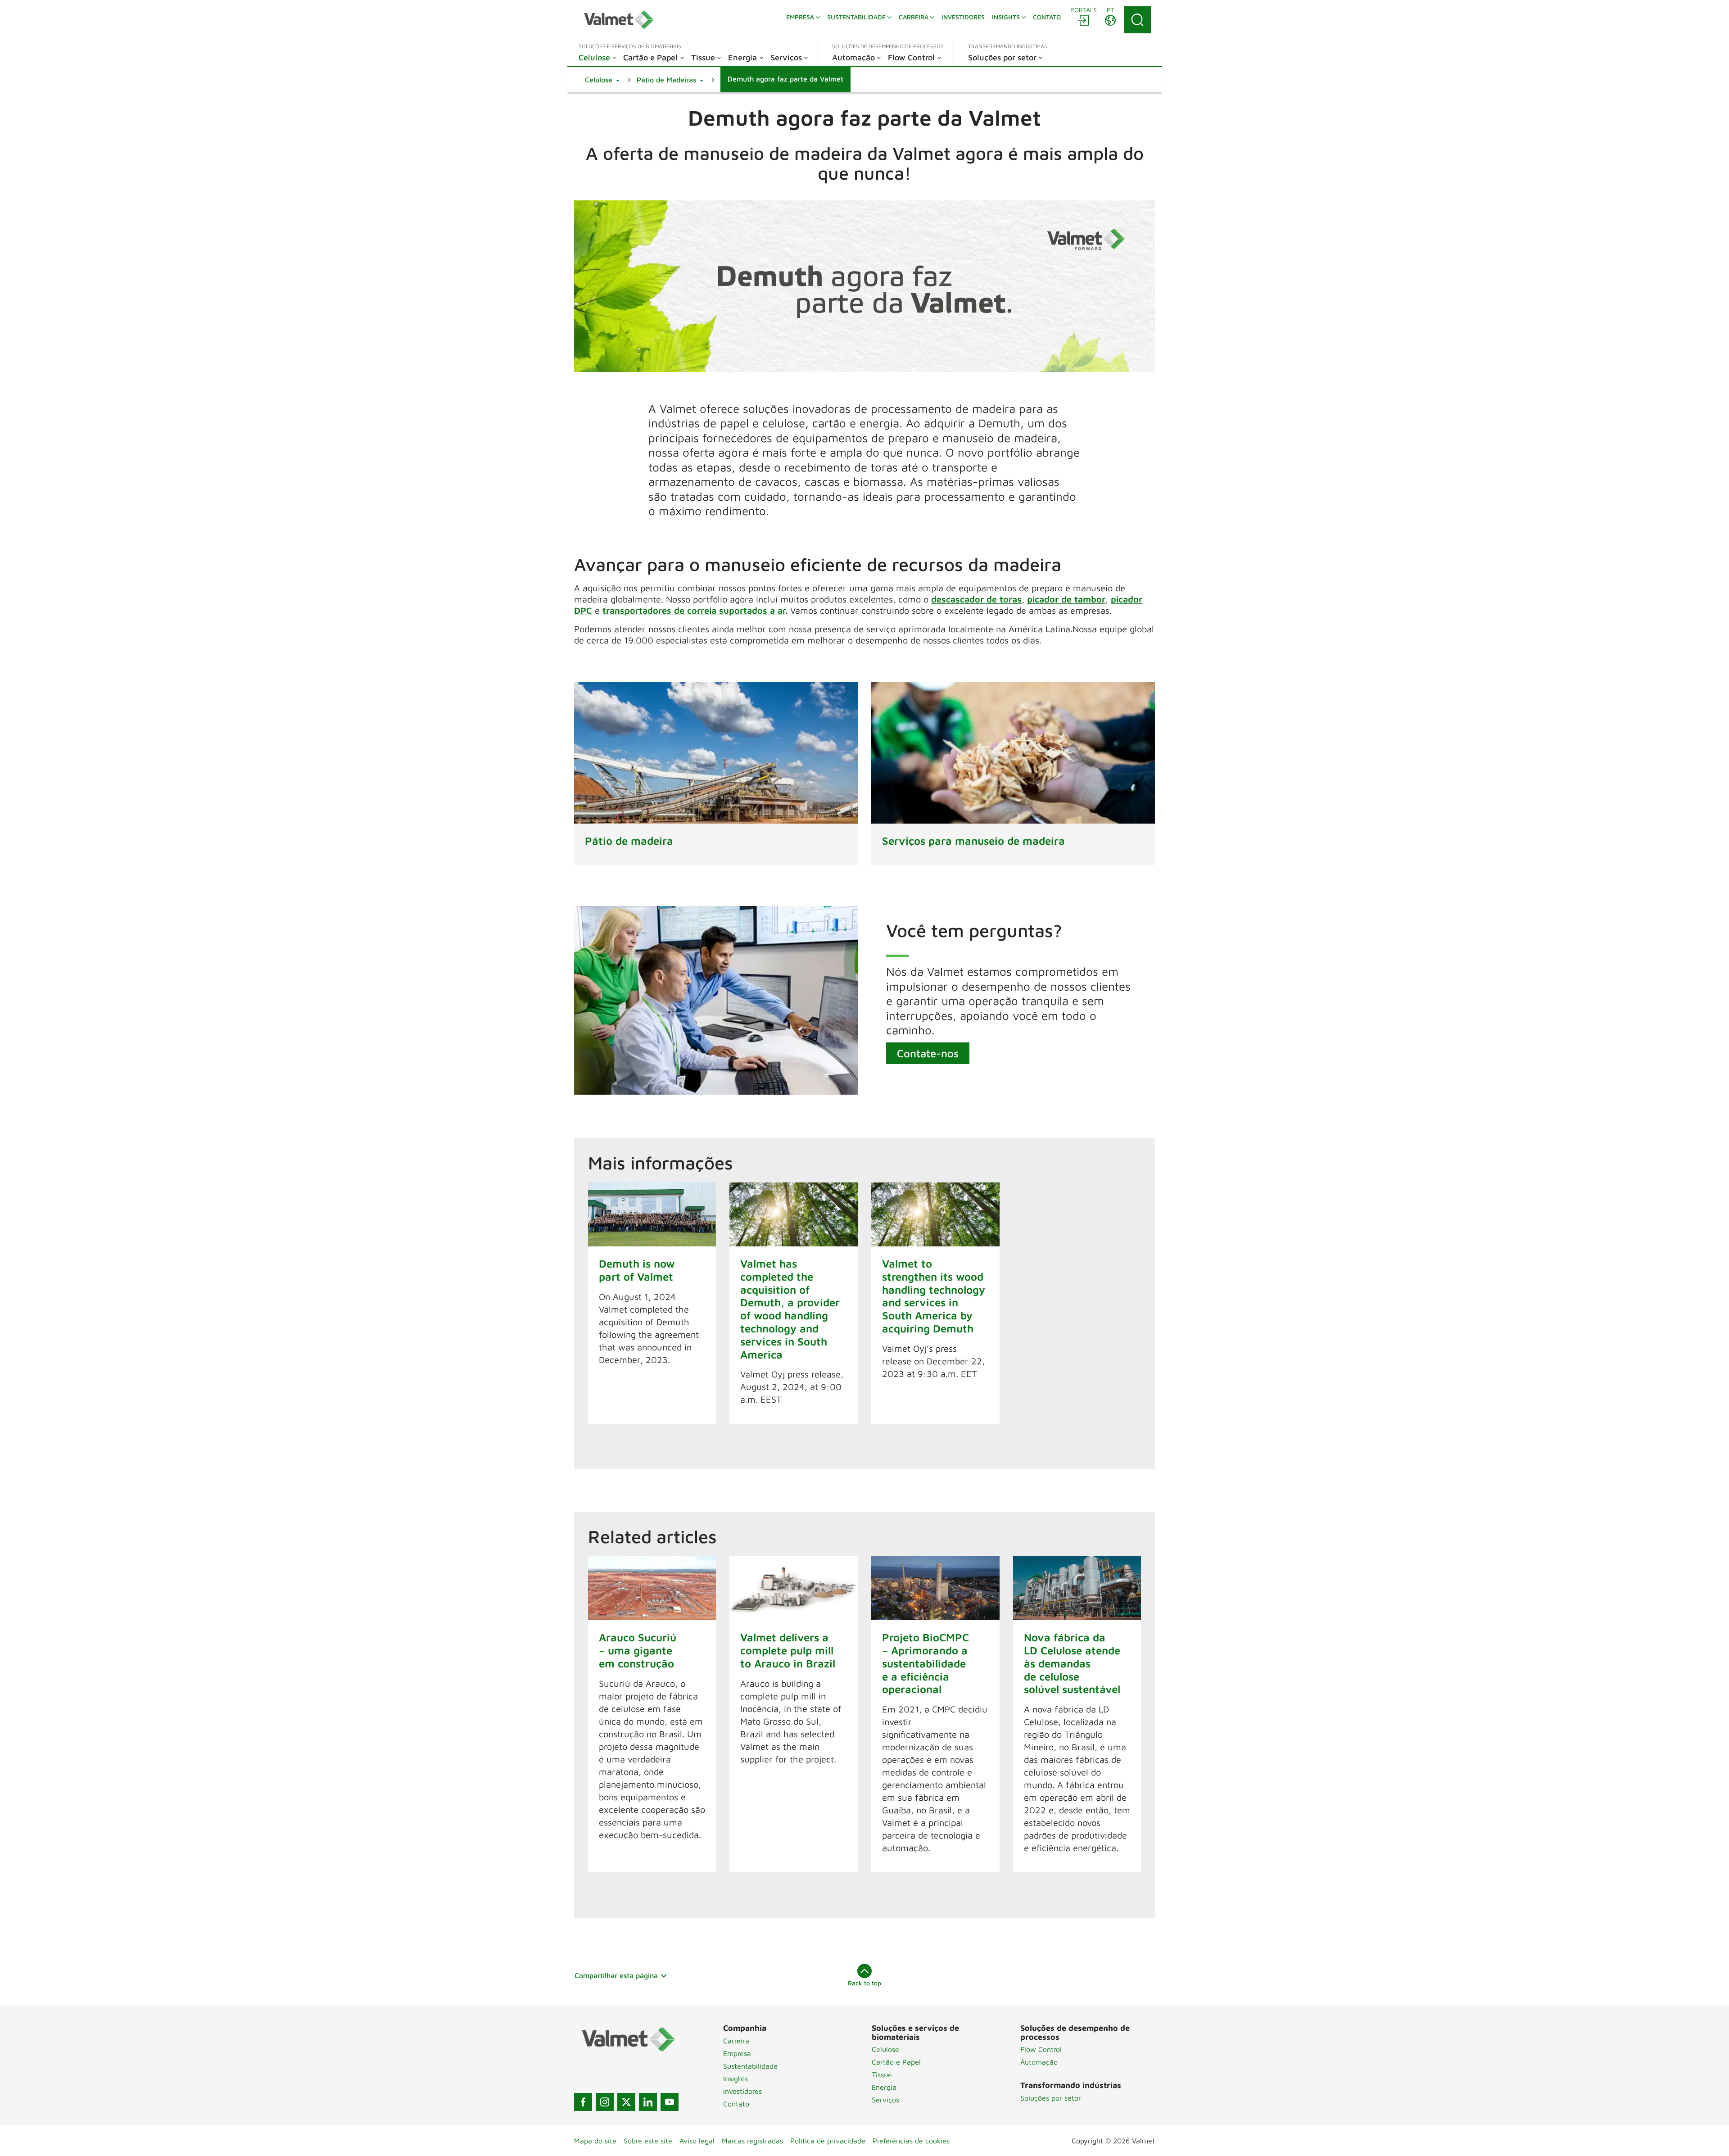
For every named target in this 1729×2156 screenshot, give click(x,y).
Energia (884, 2087)
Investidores (742, 2091)
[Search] (1137, 20)
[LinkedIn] (648, 2102)
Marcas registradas (752, 2141)
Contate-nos (928, 1053)
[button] (602, 80)
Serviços (885, 2100)
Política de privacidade (828, 2141)
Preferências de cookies (911, 2141)
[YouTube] (670, 2102)
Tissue (882, 2074)
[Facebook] (583, 2102)
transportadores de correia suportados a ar (694, 610)
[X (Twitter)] (626, 2102)
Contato (736, 2104)
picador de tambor (1066, 599)
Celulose (885, 2049)
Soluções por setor (1051, 2098)
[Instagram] (605, 2102)
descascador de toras (976, 599)
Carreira (736, 2041)
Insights (736, 2079)
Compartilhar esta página (616, 1975)
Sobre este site (648, 2141)
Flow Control (1041, 2049)
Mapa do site (595, 2141)
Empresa (737, 2053)
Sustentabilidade (750, 2066)
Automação (1039, 2062)
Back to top (864, 1983)
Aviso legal (697, 2141)
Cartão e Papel (896, 2062)
